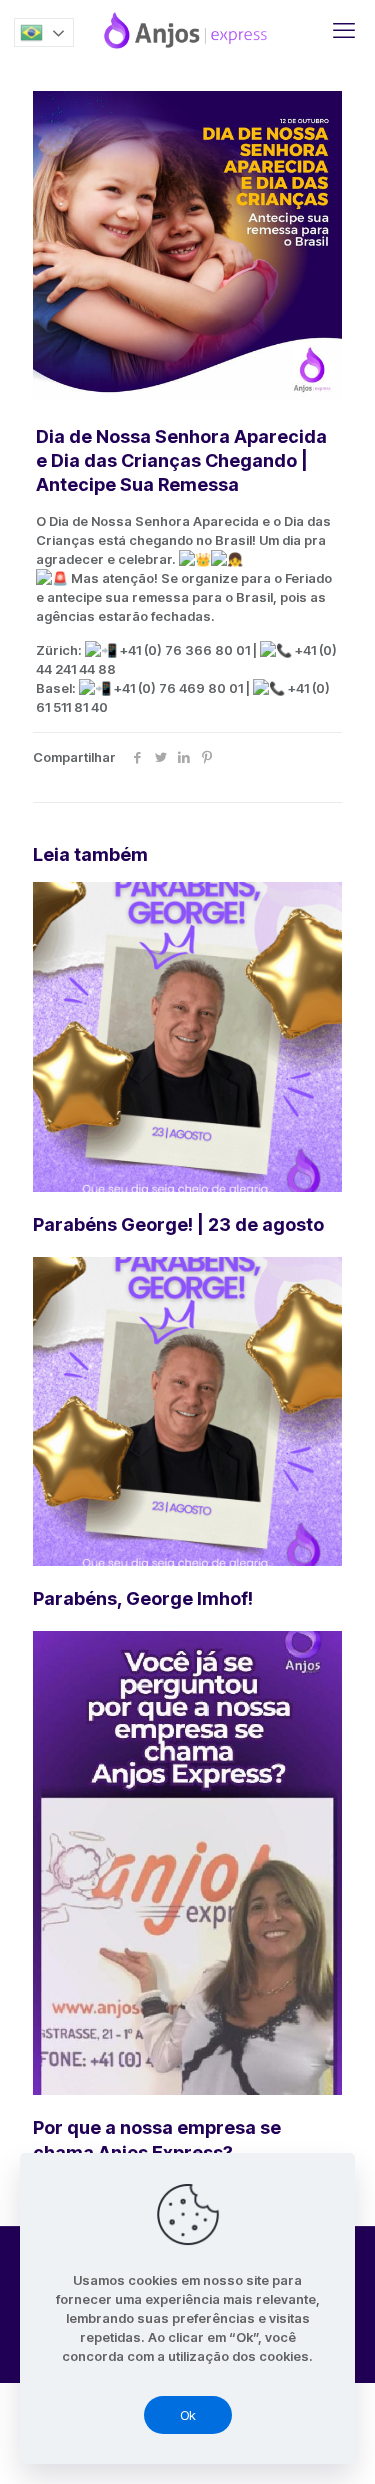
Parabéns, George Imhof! (143, 1598)
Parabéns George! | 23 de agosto (178, 1224)
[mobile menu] (344, 30)
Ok (188, 2415)
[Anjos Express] (188, 30)
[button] (44, 32)
